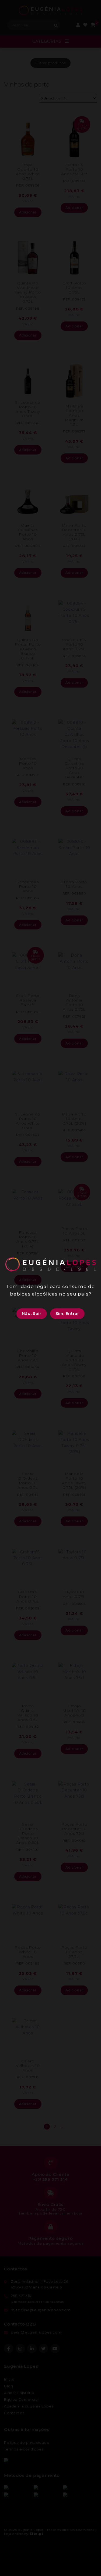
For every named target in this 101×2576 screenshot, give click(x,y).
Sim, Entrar (67, 1314)
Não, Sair (32, 1314)
